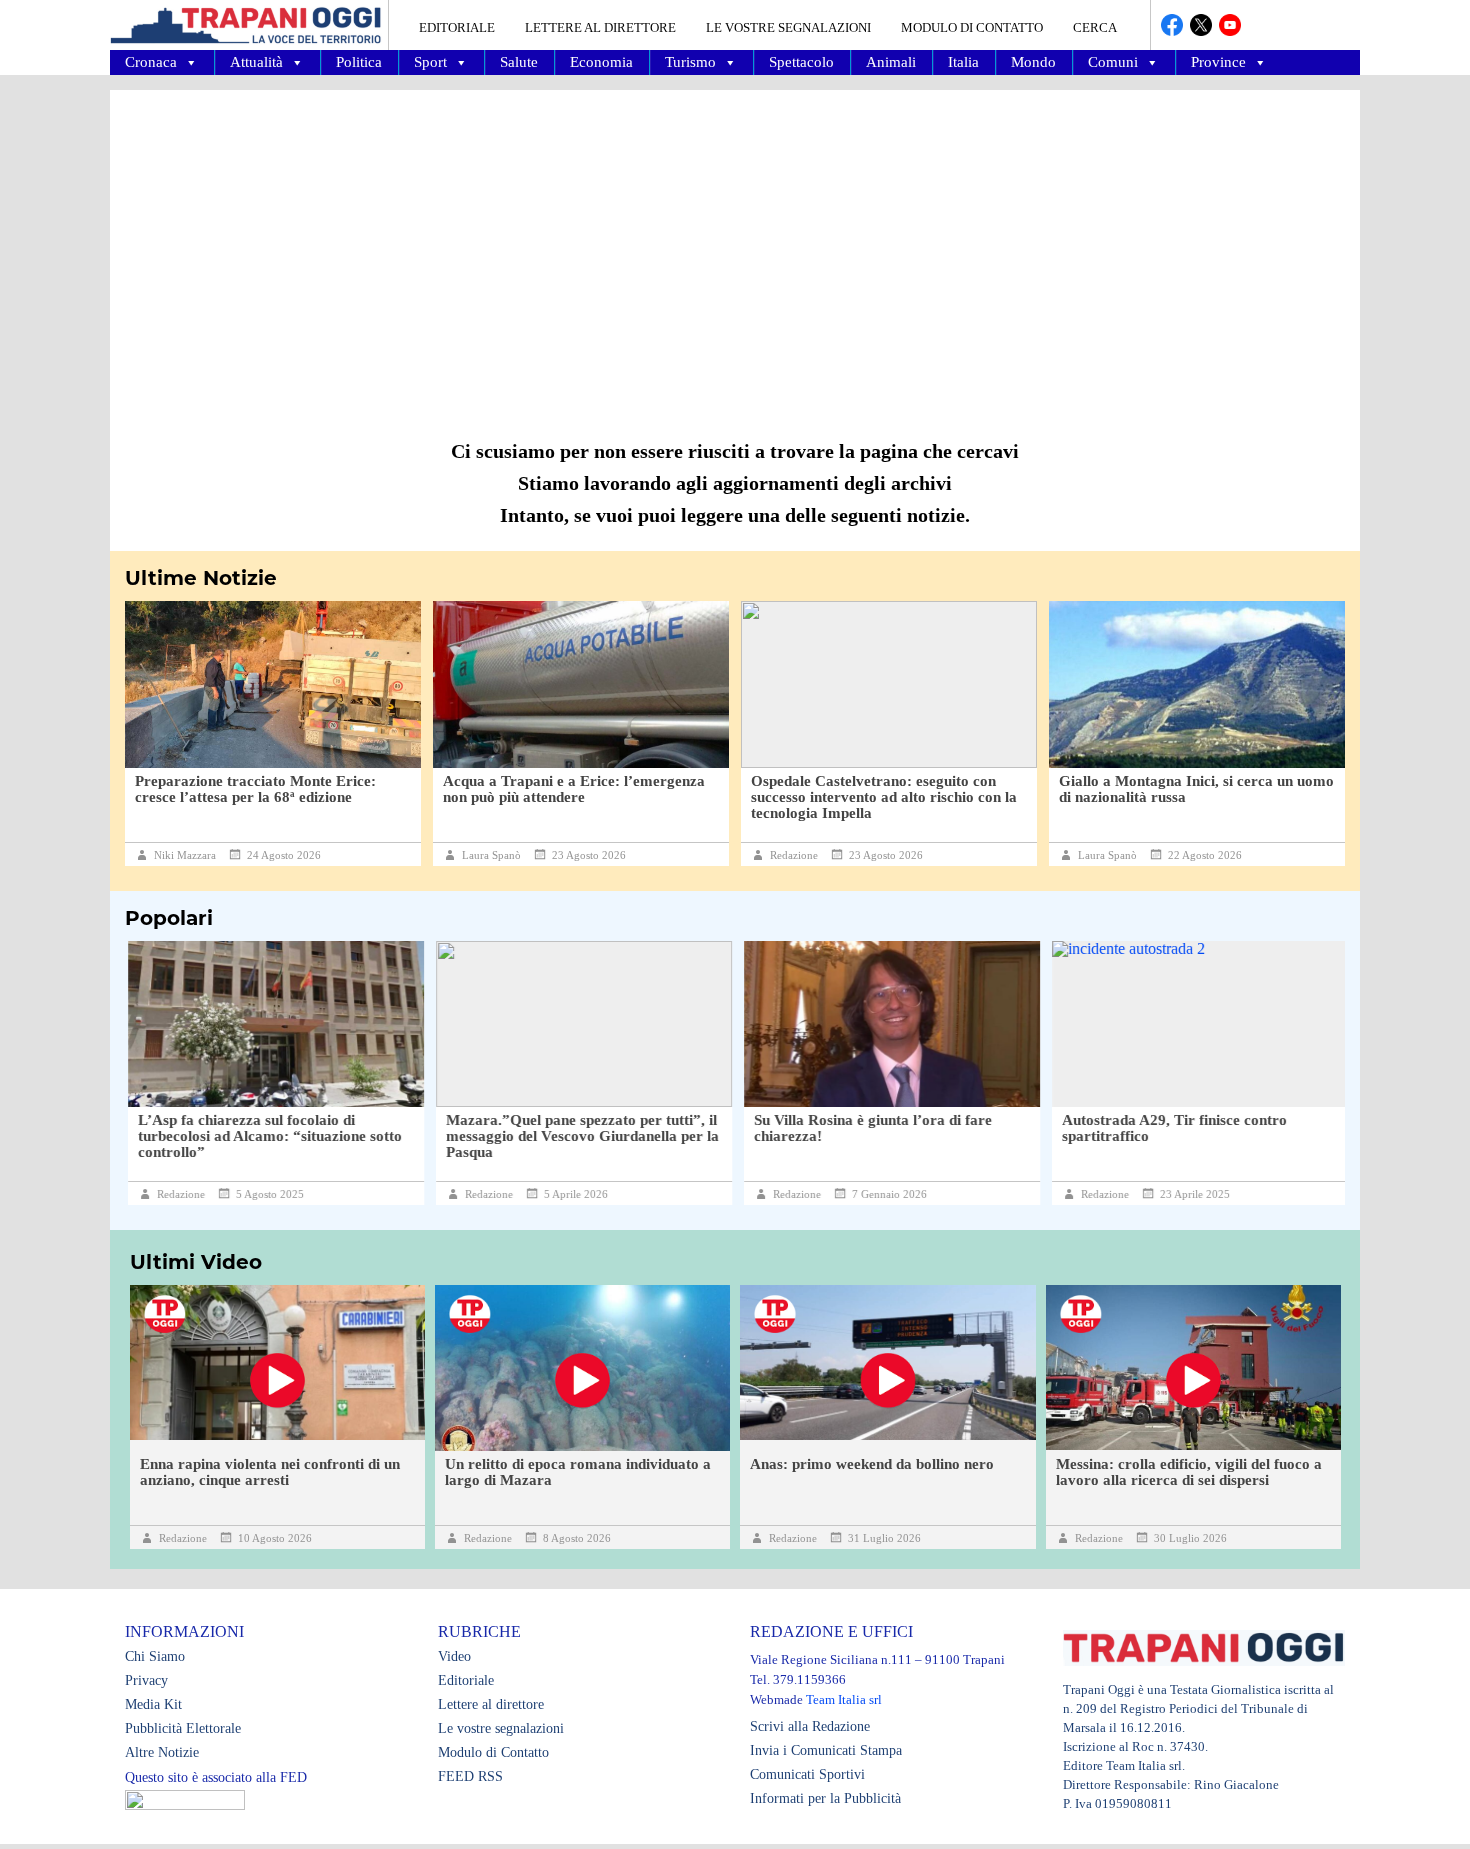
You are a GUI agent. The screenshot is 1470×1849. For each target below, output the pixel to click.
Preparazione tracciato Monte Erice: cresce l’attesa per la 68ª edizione (255, 789)
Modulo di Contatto (972, 27)
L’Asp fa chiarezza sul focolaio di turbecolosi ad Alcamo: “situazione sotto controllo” (267, 1136)
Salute (519, 62)
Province (1218, 62)
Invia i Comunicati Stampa (826, 1750)
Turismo (690, 62)
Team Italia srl (844, 1699)
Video (454, 1656)
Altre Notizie (162, 1752)
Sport (430, 62)
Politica (359, 62)
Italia (963, 62)
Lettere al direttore (600, 27)
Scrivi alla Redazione (810, 1726)
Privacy (146, 1680)
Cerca (1095, 27)
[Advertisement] (735, 250)
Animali (891, 62)
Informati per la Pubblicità (825, 1798)
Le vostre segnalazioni (788, 27)
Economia (601, 62)
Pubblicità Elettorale (183, 1728)
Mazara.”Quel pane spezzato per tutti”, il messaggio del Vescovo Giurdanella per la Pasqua (579, 1136)
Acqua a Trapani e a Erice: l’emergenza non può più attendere (574, 789)
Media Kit (153, 1704)
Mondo (1033, 62)
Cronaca (151, 62)
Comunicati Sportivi (807, 1774)
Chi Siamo (155, 1656)
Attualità (256, 62)
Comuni (1113, 62)
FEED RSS (470, 1776)
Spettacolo (801, 62)
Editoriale (457, 27)
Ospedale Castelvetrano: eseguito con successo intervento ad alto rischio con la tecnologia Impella (884, 797)
